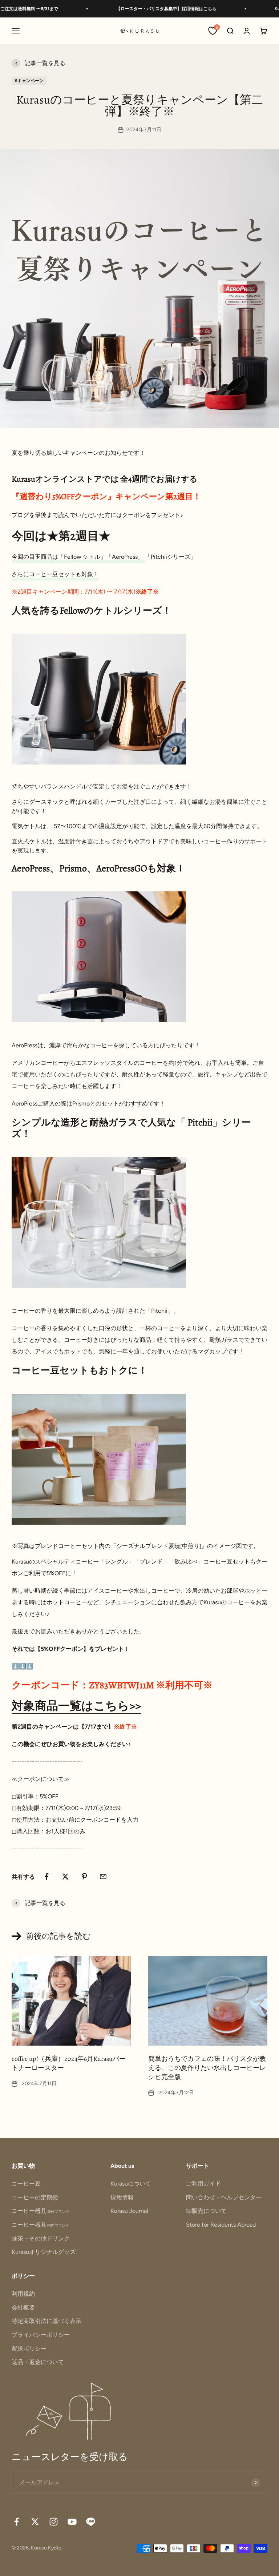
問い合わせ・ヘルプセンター (224, 2197)
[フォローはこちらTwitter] (35, 2522)
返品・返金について (38, 2362)
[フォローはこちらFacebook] (17, 2522)
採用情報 (122, 2197)
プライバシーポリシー (41, 2335)
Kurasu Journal (129, 2211)
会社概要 (23, 2308)
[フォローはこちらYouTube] (72, 2522)
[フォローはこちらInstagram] (54, 2522)
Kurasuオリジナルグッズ (44, 2252)
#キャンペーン (29, 81)
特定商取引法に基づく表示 (46, 2321)
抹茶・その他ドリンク (41, 2238)
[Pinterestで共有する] (84, 1877)
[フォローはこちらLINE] (91, 2522)
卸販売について (206, 2211)
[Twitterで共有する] (65, 1877)
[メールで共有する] (103, 1877)
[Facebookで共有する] (46, 1877)
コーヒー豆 (26, 2184)
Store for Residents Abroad (221, 2225)
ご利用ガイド (203, 2184)
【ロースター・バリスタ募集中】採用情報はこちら (149, 9)
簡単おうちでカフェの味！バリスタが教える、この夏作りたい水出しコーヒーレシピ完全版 (207, 2068)
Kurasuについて (131, 2184)
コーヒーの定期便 (35, 2197)
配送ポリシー (29, 2349)
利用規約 (23, 2294)
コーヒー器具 (40, 2211)
